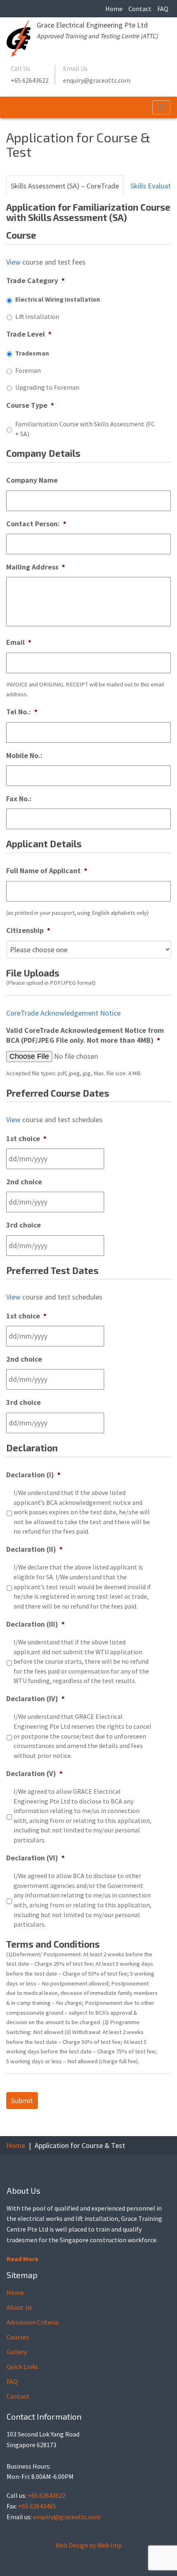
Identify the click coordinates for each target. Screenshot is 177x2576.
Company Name (32, 480)
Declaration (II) (34, 1549)
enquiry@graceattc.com (97, 80)
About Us (19, 2307)
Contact (140, 9)
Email (19, 642)
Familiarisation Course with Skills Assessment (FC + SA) (85, 429)
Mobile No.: (24, 755)
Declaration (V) (34, 1773)
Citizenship (28, 930)
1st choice (26, 1138)
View (13, 262)
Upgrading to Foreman (47, 387)
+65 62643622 (30, 80)
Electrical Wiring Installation (58, 299)
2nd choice (24, 1182)
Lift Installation (37, 317)
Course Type (30, 405)
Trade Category (35, 280)
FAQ (163, 9)
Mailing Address (36, 567)
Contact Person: (36, 524)
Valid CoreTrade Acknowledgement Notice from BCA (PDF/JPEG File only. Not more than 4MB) (85, 1035)
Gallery (17, 2352)
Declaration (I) (33, 1475)
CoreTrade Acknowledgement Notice (63, 1013)
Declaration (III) (35, 1624)
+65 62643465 (37, 2506)
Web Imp (109, 2545)
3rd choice (23, 1225)
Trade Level (29, 334)
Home (114, 9)
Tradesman (32, 353)
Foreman (28, 371)
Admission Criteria (33, 2322)
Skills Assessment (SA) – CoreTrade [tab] (65, 186)
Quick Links (22, 2367)
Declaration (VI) (35, 1858)
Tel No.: (22, 712)
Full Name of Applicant (47, 871)
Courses (18, 2337)
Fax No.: (19, 799)
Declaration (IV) (35, 1698)
